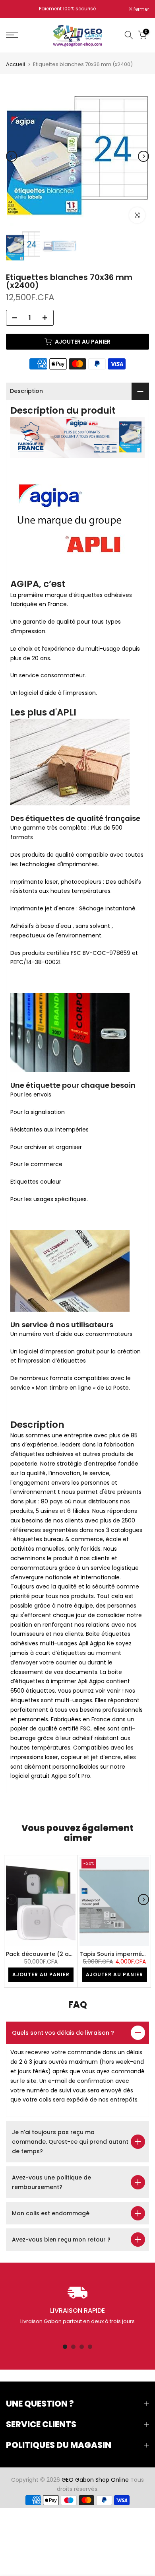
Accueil (15, 64)
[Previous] (12, 156)
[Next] (143, 156)
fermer (141, 9)
